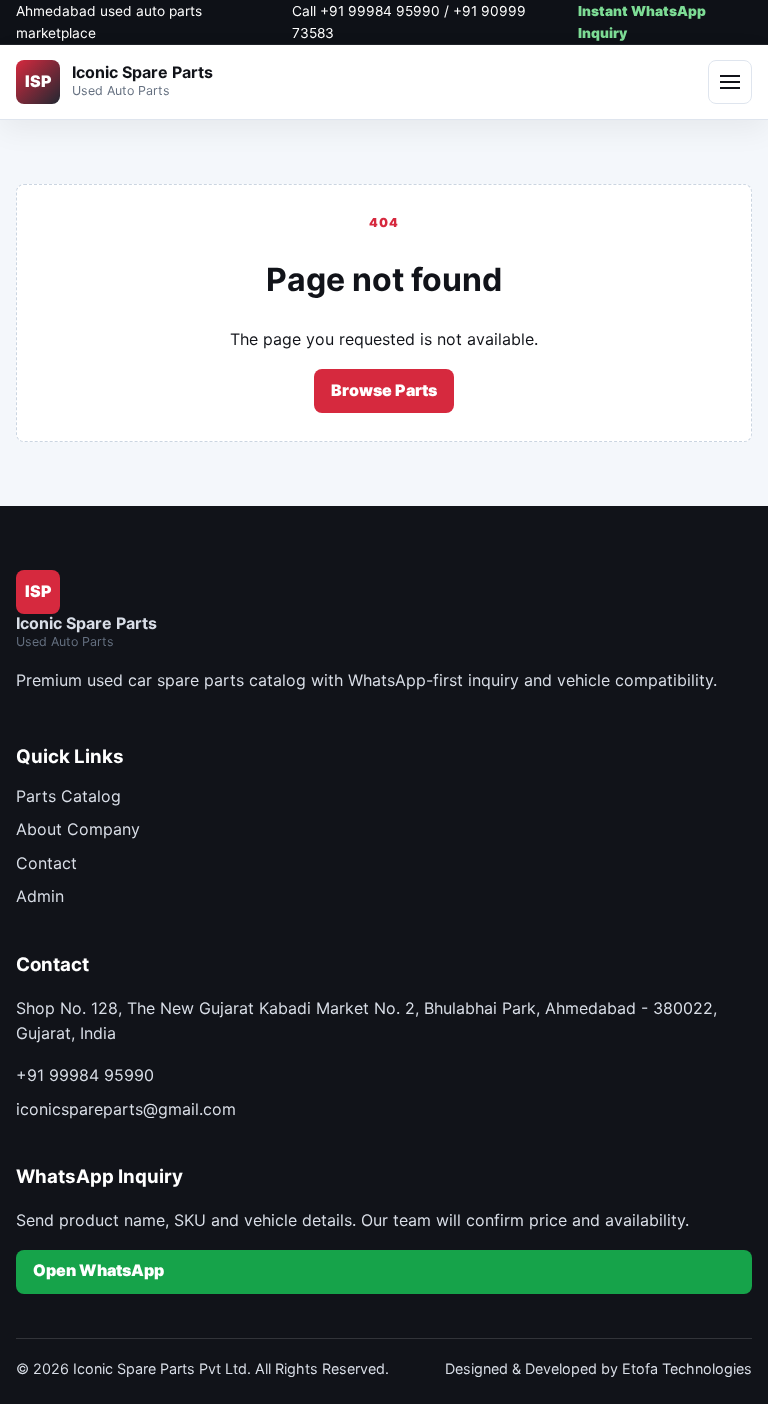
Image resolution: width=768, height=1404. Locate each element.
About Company (78, 829)
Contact (46, 863)
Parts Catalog (68, 796)
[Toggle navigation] (730, 82)
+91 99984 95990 (85, 1075)
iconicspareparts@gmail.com (126, 1109)
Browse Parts (384, 390)
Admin (40, 896)
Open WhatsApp (98, 1270)
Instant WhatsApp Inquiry (642, 22)
